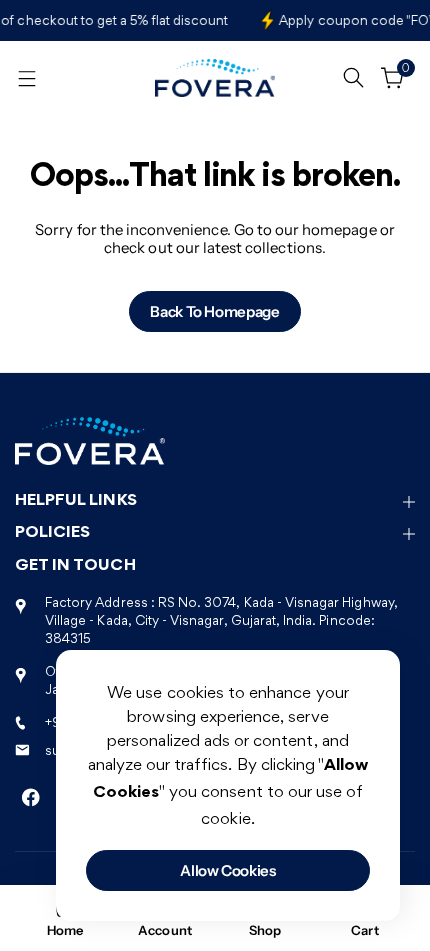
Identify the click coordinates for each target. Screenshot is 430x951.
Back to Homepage (214, 311)
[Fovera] (215, 78)
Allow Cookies (227, 870)
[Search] (353, 74)
